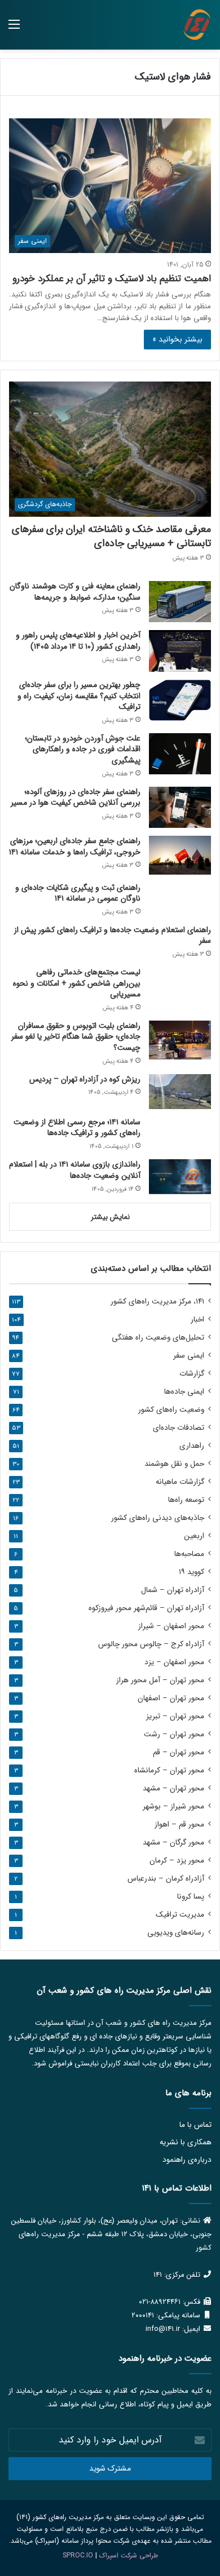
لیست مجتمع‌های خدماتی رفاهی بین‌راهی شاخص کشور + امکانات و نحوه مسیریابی (77, 983)
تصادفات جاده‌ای (179, 1428)
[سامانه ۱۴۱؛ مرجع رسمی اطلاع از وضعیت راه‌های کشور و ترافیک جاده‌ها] (180, 1134)
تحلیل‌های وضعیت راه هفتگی (158, 1338)
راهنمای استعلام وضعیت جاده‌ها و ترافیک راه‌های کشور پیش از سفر (113, 935)
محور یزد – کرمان (177, 1861)
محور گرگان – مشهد (173, 1843)
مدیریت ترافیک (180, 1915)
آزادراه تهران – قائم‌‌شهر (146, 1608)
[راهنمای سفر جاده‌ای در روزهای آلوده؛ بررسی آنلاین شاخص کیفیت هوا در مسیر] (180, 807)
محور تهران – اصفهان (171, 1698)
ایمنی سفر (189, 1356)
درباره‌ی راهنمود (187, 2160)
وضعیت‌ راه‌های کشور (171, 1410)
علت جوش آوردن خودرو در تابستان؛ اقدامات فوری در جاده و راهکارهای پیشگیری (83, 749)
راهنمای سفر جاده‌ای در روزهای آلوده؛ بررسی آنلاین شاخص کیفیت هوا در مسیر (76, 797)
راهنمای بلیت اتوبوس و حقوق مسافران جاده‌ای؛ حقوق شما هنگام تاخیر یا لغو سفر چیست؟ (76, 1037)
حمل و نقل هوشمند (174, 1464)
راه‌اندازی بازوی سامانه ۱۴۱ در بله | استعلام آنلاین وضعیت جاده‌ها (75, 1170)
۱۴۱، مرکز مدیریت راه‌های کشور (157, 1302)
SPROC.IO (78, 2555)
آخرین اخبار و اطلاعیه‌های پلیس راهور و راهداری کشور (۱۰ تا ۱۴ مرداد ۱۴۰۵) (78, 641)
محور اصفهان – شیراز (171, 1626)
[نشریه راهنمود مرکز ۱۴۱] (197, 25)
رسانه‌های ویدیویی (176, 1933)
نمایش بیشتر (110, 1217)
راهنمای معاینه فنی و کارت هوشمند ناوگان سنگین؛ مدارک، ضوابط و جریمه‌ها (75, 592)
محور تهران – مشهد (173, 1788)
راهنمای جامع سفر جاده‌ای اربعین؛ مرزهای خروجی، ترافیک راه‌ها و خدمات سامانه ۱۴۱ (75, 846)
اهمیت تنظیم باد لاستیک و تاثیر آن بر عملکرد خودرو (112, 279)
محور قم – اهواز (179, 1825)
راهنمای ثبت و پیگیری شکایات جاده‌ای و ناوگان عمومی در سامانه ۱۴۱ (78, 893)
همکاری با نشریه (186, 2142)
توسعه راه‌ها (186, 1500)
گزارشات (192, 1374)
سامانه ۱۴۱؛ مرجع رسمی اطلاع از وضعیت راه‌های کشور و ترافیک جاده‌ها (77, 1128)
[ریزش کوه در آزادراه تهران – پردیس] (180, 1092)
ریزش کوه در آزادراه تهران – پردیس (85, 1079)
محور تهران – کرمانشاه (169, 1770)
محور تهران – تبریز (175, 1716)
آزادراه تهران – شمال (173, 1590)
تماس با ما (195, 2125)
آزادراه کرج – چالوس (151, 1644)
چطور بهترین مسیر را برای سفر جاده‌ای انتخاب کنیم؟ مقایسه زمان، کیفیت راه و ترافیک (79, 696)
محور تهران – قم (179, 1752)
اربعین (194, 1536)
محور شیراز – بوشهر (173, 1806)
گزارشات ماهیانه (180, 1482)
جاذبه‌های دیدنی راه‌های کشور (158, 1518)
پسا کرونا (191, 1897)
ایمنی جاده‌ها (184, 1392)
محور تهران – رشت (174, 1734)
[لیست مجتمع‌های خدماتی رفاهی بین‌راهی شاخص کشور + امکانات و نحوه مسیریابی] (180, 983)
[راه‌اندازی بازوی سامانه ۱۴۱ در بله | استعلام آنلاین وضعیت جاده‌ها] (180, 1177)
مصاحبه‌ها (189, 1554)
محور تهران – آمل (160, 1680)
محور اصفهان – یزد (174, 1662)
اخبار (197, 1320)
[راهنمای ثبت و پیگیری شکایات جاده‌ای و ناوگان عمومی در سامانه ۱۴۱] (180, 899)
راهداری (192, 1446)
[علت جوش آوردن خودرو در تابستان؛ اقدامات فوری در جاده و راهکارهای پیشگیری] (180, 754)
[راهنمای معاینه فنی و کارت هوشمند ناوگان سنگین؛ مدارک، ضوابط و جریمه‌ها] (180, 602)
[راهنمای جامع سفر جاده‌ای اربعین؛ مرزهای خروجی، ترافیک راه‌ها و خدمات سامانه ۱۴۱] (180, 855)
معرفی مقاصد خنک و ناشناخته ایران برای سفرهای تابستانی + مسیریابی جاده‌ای (111, 536)
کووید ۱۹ (192, 1572)
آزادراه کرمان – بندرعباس (166, 1879)
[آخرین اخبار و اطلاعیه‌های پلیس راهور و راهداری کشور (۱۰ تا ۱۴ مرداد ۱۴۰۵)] (180, 651)
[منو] (14, 29)
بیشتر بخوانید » (177, 339)
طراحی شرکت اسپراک (129, 2555)
